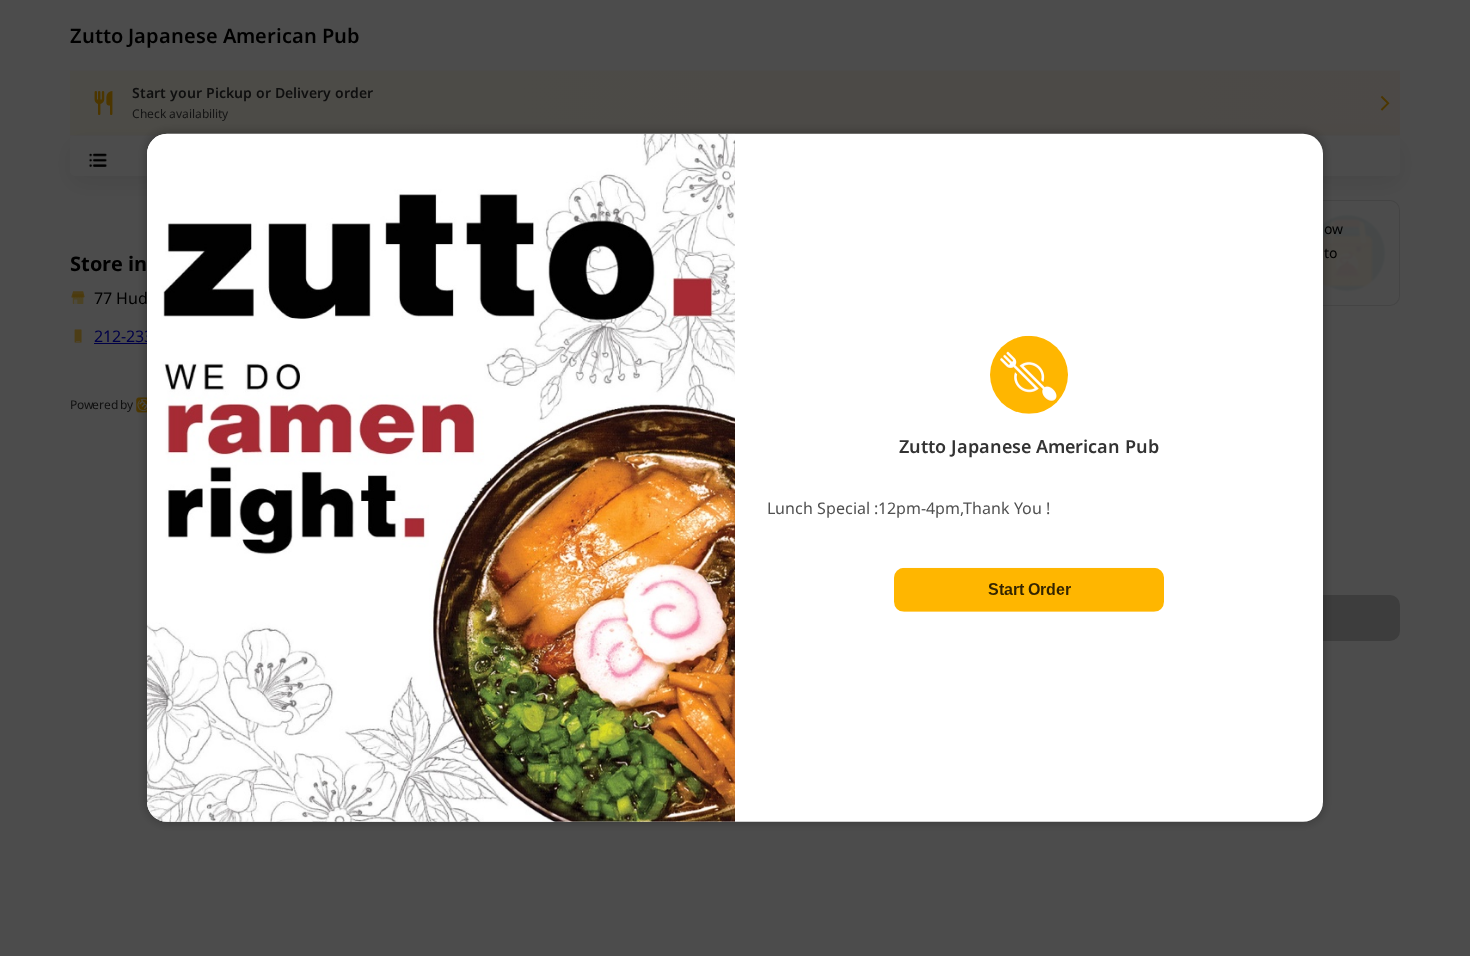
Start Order (1029, 589)
